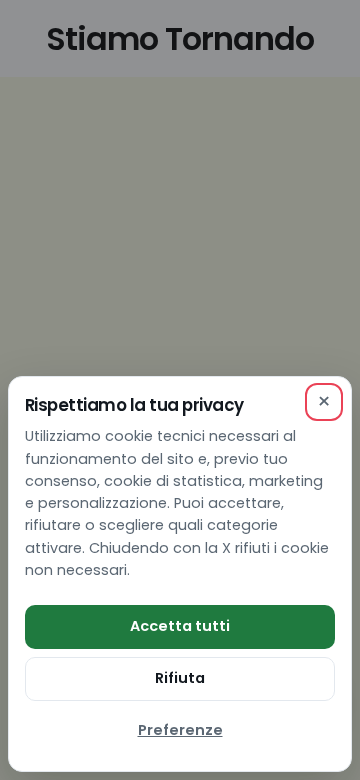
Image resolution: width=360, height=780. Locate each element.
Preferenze (180, 730)
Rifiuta (180, 678)
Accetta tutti (180, 626)
